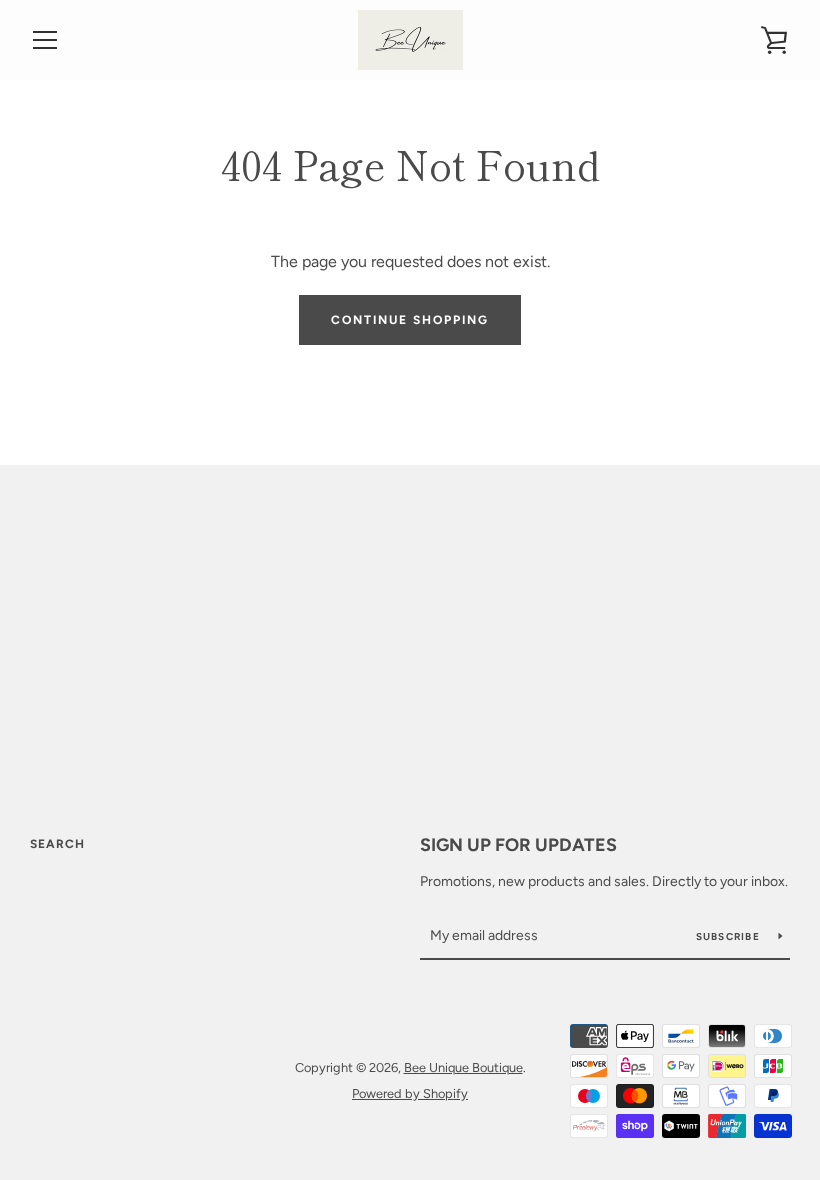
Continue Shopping (410, 320)
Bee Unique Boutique (463, 1067)
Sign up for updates (518, 845)
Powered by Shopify (410, 1093)
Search (57, 844)
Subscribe (730, 936)
